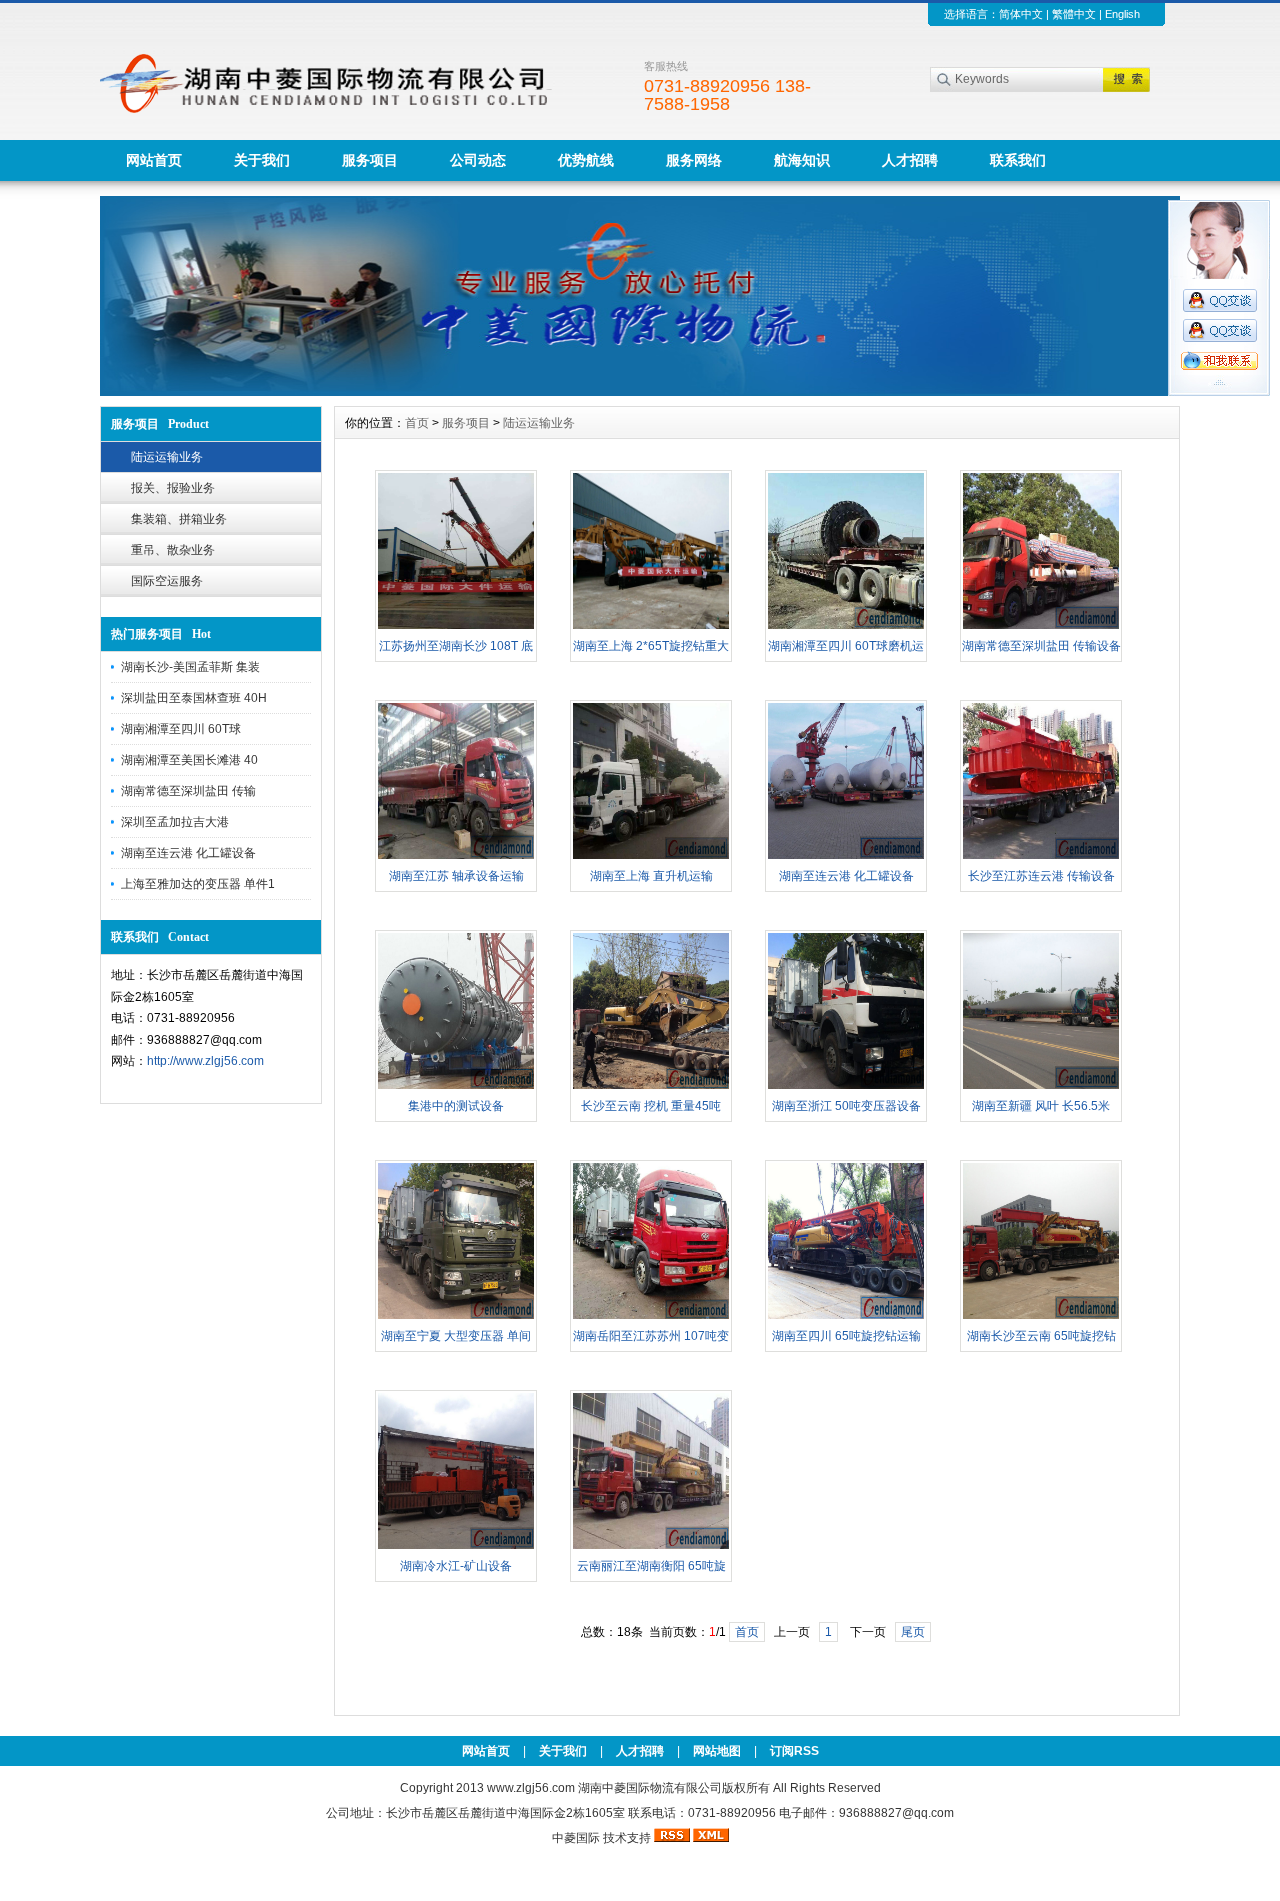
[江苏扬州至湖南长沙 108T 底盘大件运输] (456, 627)
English (1122, 14)
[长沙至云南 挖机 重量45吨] (651, 1087)
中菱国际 (576, 1838)
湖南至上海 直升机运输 (651, 876)
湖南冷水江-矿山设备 (456, 1566)
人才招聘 (910, 160)
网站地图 (717, 1751)
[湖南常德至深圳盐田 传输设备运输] (1041, 627)
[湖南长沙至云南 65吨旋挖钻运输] (1041, 1317)
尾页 (913, 1632)
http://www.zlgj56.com (205, 1061)
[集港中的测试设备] (456, 1087)
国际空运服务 (167, 581)
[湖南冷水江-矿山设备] (456, 1547)
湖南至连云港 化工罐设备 (188, 853)
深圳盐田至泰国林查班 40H (194, 698)
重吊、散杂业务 (173, 550)
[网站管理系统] (640, 391)
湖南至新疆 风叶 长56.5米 (1041, 1106)
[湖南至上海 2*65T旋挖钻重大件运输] (651, 627)
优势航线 (586, 160)
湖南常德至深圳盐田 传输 (188, 791)
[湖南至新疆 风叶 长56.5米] (1041, 1087)
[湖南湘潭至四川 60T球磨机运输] (846, 627)
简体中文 (1021, 14)
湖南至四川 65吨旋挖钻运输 (846, 1336)
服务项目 (370, 160)
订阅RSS (794, 1751)
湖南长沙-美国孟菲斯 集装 (190, 667)
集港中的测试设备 (456, 1106)
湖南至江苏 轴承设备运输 (456, 876)
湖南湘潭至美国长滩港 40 (189, 760)
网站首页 (154, 160)
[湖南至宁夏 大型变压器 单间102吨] (456, 1317)
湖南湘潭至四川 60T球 (181, 729)
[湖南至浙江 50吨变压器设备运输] (846, 1087)
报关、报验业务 (173, 488)
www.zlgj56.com (532, 1788)
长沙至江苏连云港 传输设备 (1041, 876)
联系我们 (1018, 160)
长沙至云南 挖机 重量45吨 (651, 1106)
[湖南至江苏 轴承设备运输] (456, 857)
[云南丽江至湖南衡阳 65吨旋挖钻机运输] (651, 1547)
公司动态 (478, 160)
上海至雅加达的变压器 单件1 (198, 884)
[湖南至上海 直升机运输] (651, 857)
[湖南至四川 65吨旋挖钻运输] (846, 1317)
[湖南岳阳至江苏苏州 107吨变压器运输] (651, 1317)
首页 (417, 423)
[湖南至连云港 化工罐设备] (846, 857)
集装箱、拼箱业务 (179, 519)
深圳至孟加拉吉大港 (175, 822)
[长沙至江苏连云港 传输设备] (1041, 857)
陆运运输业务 (167, 457)
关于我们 (262, 160)
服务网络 (694, 160)
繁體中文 (1074, 14)
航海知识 (802, 160)
